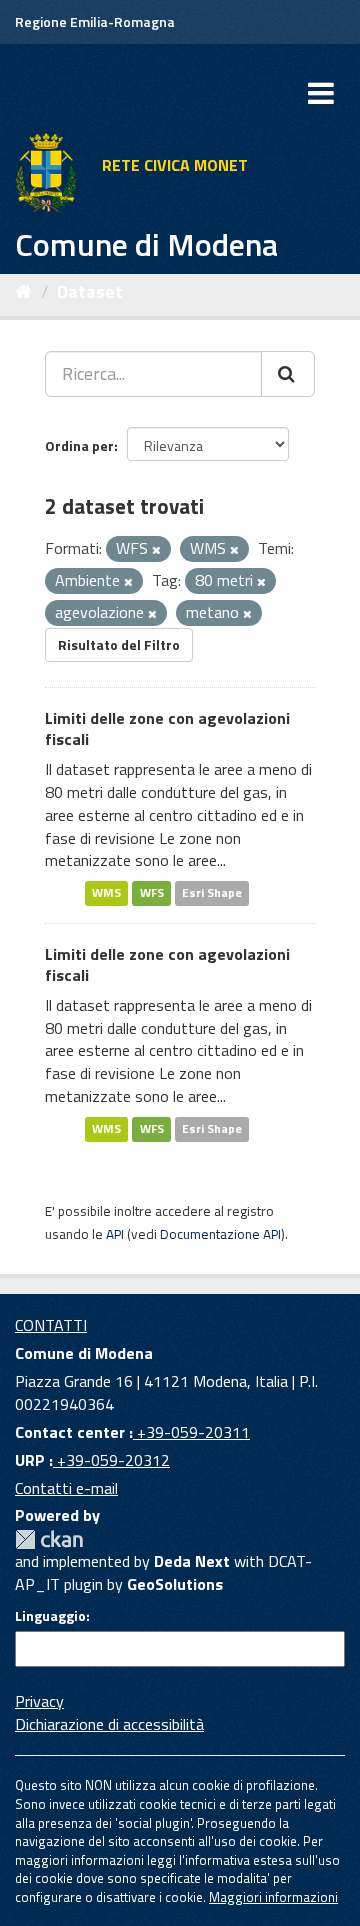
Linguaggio (50, 1616)
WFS (152, 892)
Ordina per (79, 445)
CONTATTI (51, 1325)
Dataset (90, 291)
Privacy (39, 1701)
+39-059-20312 (111, 1460)
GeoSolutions (175, 1584)
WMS (106, 892)
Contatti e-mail (66, 1488)
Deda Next (192, 1561)
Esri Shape (212, 892)
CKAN (49, 1539)
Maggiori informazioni (273, 1897)
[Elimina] (156, 550)
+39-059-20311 (191, 1432)
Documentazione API (220, 1234)
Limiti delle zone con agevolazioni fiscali (167, 728)
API (115, 1234)
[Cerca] (288, 374)
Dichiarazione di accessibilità (109, 1724)
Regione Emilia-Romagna (95, 21)
